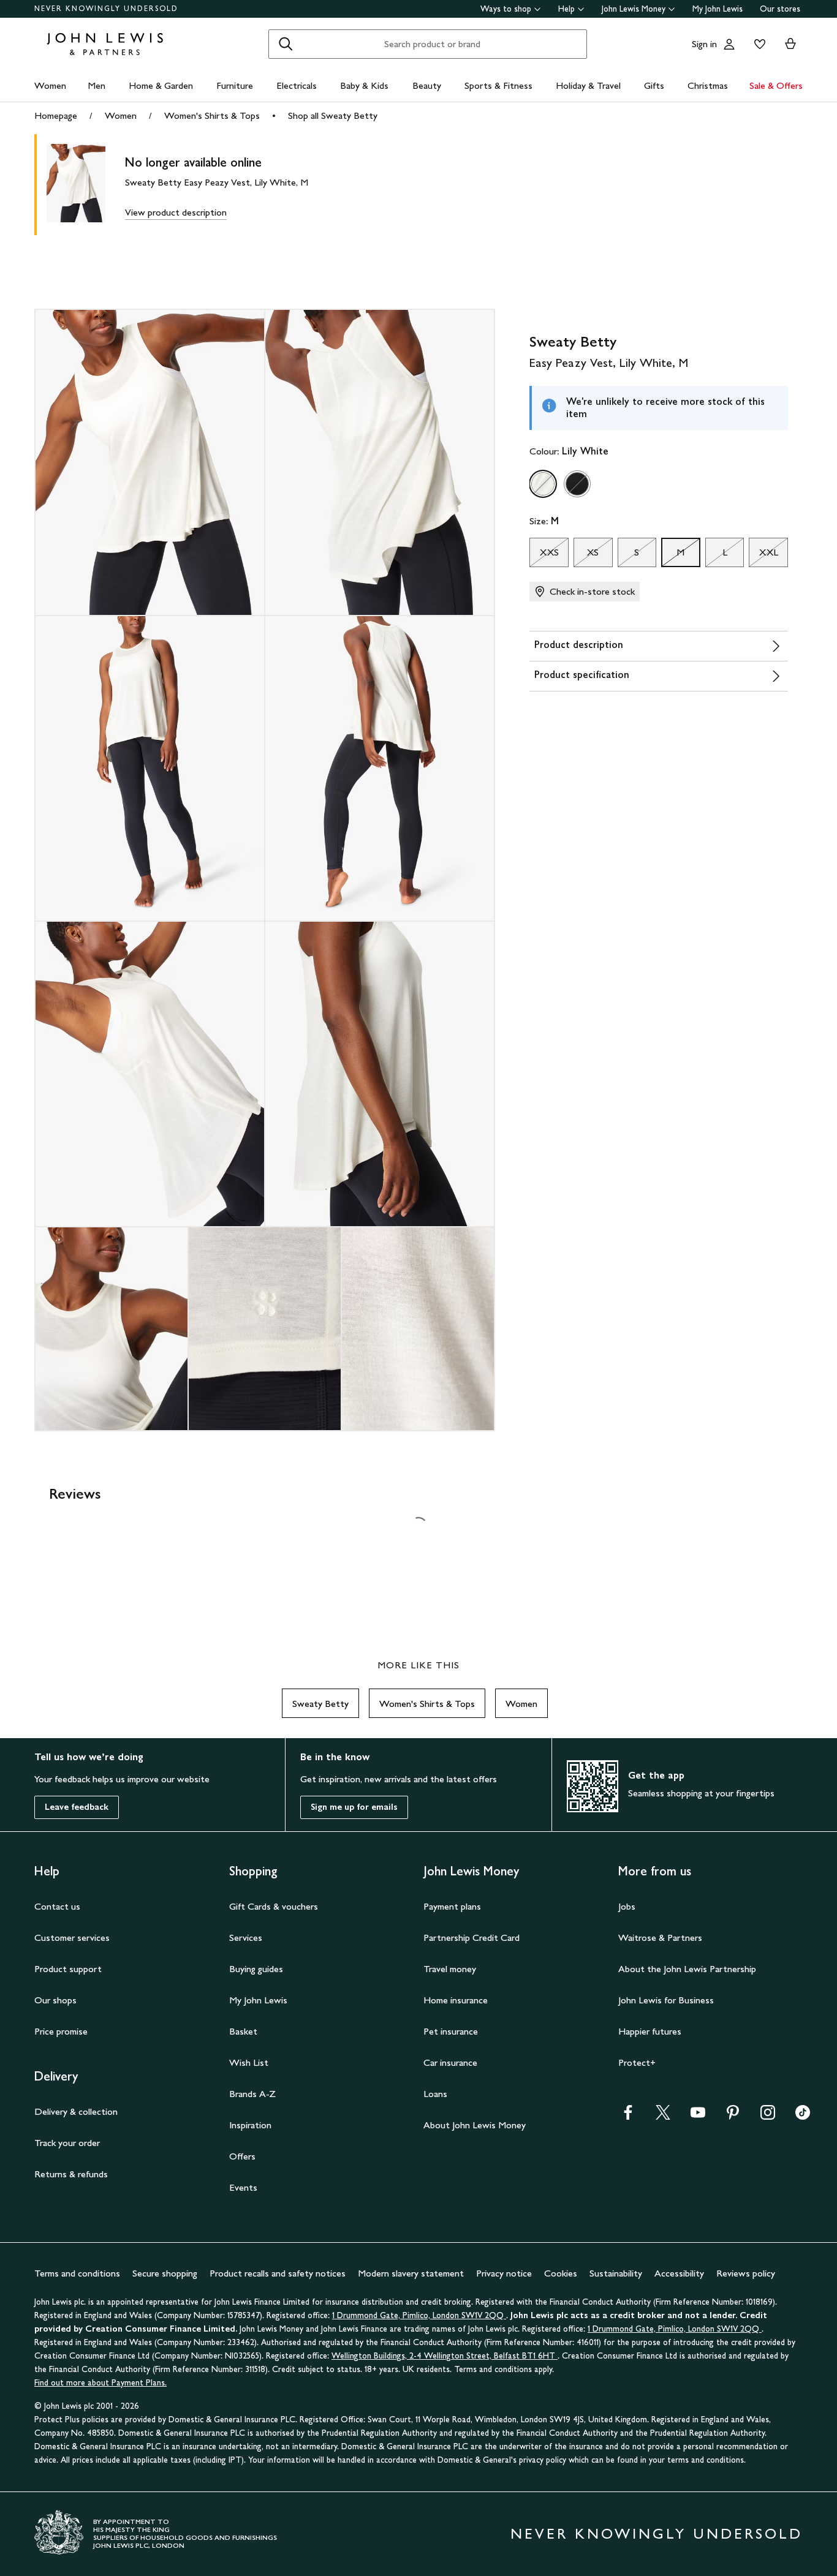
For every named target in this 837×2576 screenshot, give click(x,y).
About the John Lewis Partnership (687, 1969)
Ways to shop (506, 9)
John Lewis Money (634, 9)
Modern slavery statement (411, 2273)
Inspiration (250, 2125)
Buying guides (256, 1969)
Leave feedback (77, 1807)
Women (50, 85)
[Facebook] (628, 2116)
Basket (243, 2031)
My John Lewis (718, 9)
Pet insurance (451, 2031)
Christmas (708, 85)
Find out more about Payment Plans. (100, 2383)
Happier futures (650, 2031)
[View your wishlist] (757, 44)
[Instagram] (768, 2116)
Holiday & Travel (588, 85)
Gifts (654, 85)
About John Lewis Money (475, 2125)
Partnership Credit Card (472, 1938)
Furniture (235, 85)
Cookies (561, 2273)
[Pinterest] (733, 2116)
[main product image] (86, 185)
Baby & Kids (364, 85)
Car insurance (450, 2062)
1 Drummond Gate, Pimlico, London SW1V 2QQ (419, 2315)
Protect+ (637, 2062)
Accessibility (679, 2273)
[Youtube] (698, 2116)
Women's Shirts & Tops (212, 115)
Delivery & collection (76, 2111)
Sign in (704, 44)
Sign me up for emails (354, 1807)
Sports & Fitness (498, 85)
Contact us (57, 1906)
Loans (435, 2094)
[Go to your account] (729, 44)
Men (97, 85)
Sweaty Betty (320, 1704)
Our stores (780, 9)
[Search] (286, 44)
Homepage (56, 115)
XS (586, 555)
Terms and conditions (77, 2273)
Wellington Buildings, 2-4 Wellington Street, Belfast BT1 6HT (445, 2356)
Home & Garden (161, 85)
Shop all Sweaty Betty (333, 115)
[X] (663, 2116)
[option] (543, 484)
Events (243, 2187)
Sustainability (616, 2273)
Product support (68, 1969)
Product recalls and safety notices (278, 2273)
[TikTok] (803, 2116)
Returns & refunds (71, 2174)
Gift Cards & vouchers (274, 1906)
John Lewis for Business (666, 2000)
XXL (763, 555)
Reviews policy (746, 2273)
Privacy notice (504, 2273)
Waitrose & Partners (660, 1938)
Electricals (297, 85)
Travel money (450, 1969)
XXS (544, 555)
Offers (242, 2156)
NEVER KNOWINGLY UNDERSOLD (106, 9)
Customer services (72, 1938)
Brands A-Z (252, 2094)
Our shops (55, 2000)
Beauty (427, 85)
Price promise (61, 2031)
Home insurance (456, 2000)
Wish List (249, 2062)
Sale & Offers (776, 85)
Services (246, 1938)
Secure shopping (165, 2273)
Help (566, 9)
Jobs (627, 1906)
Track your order (67, 2143)
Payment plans (452, 1906)
